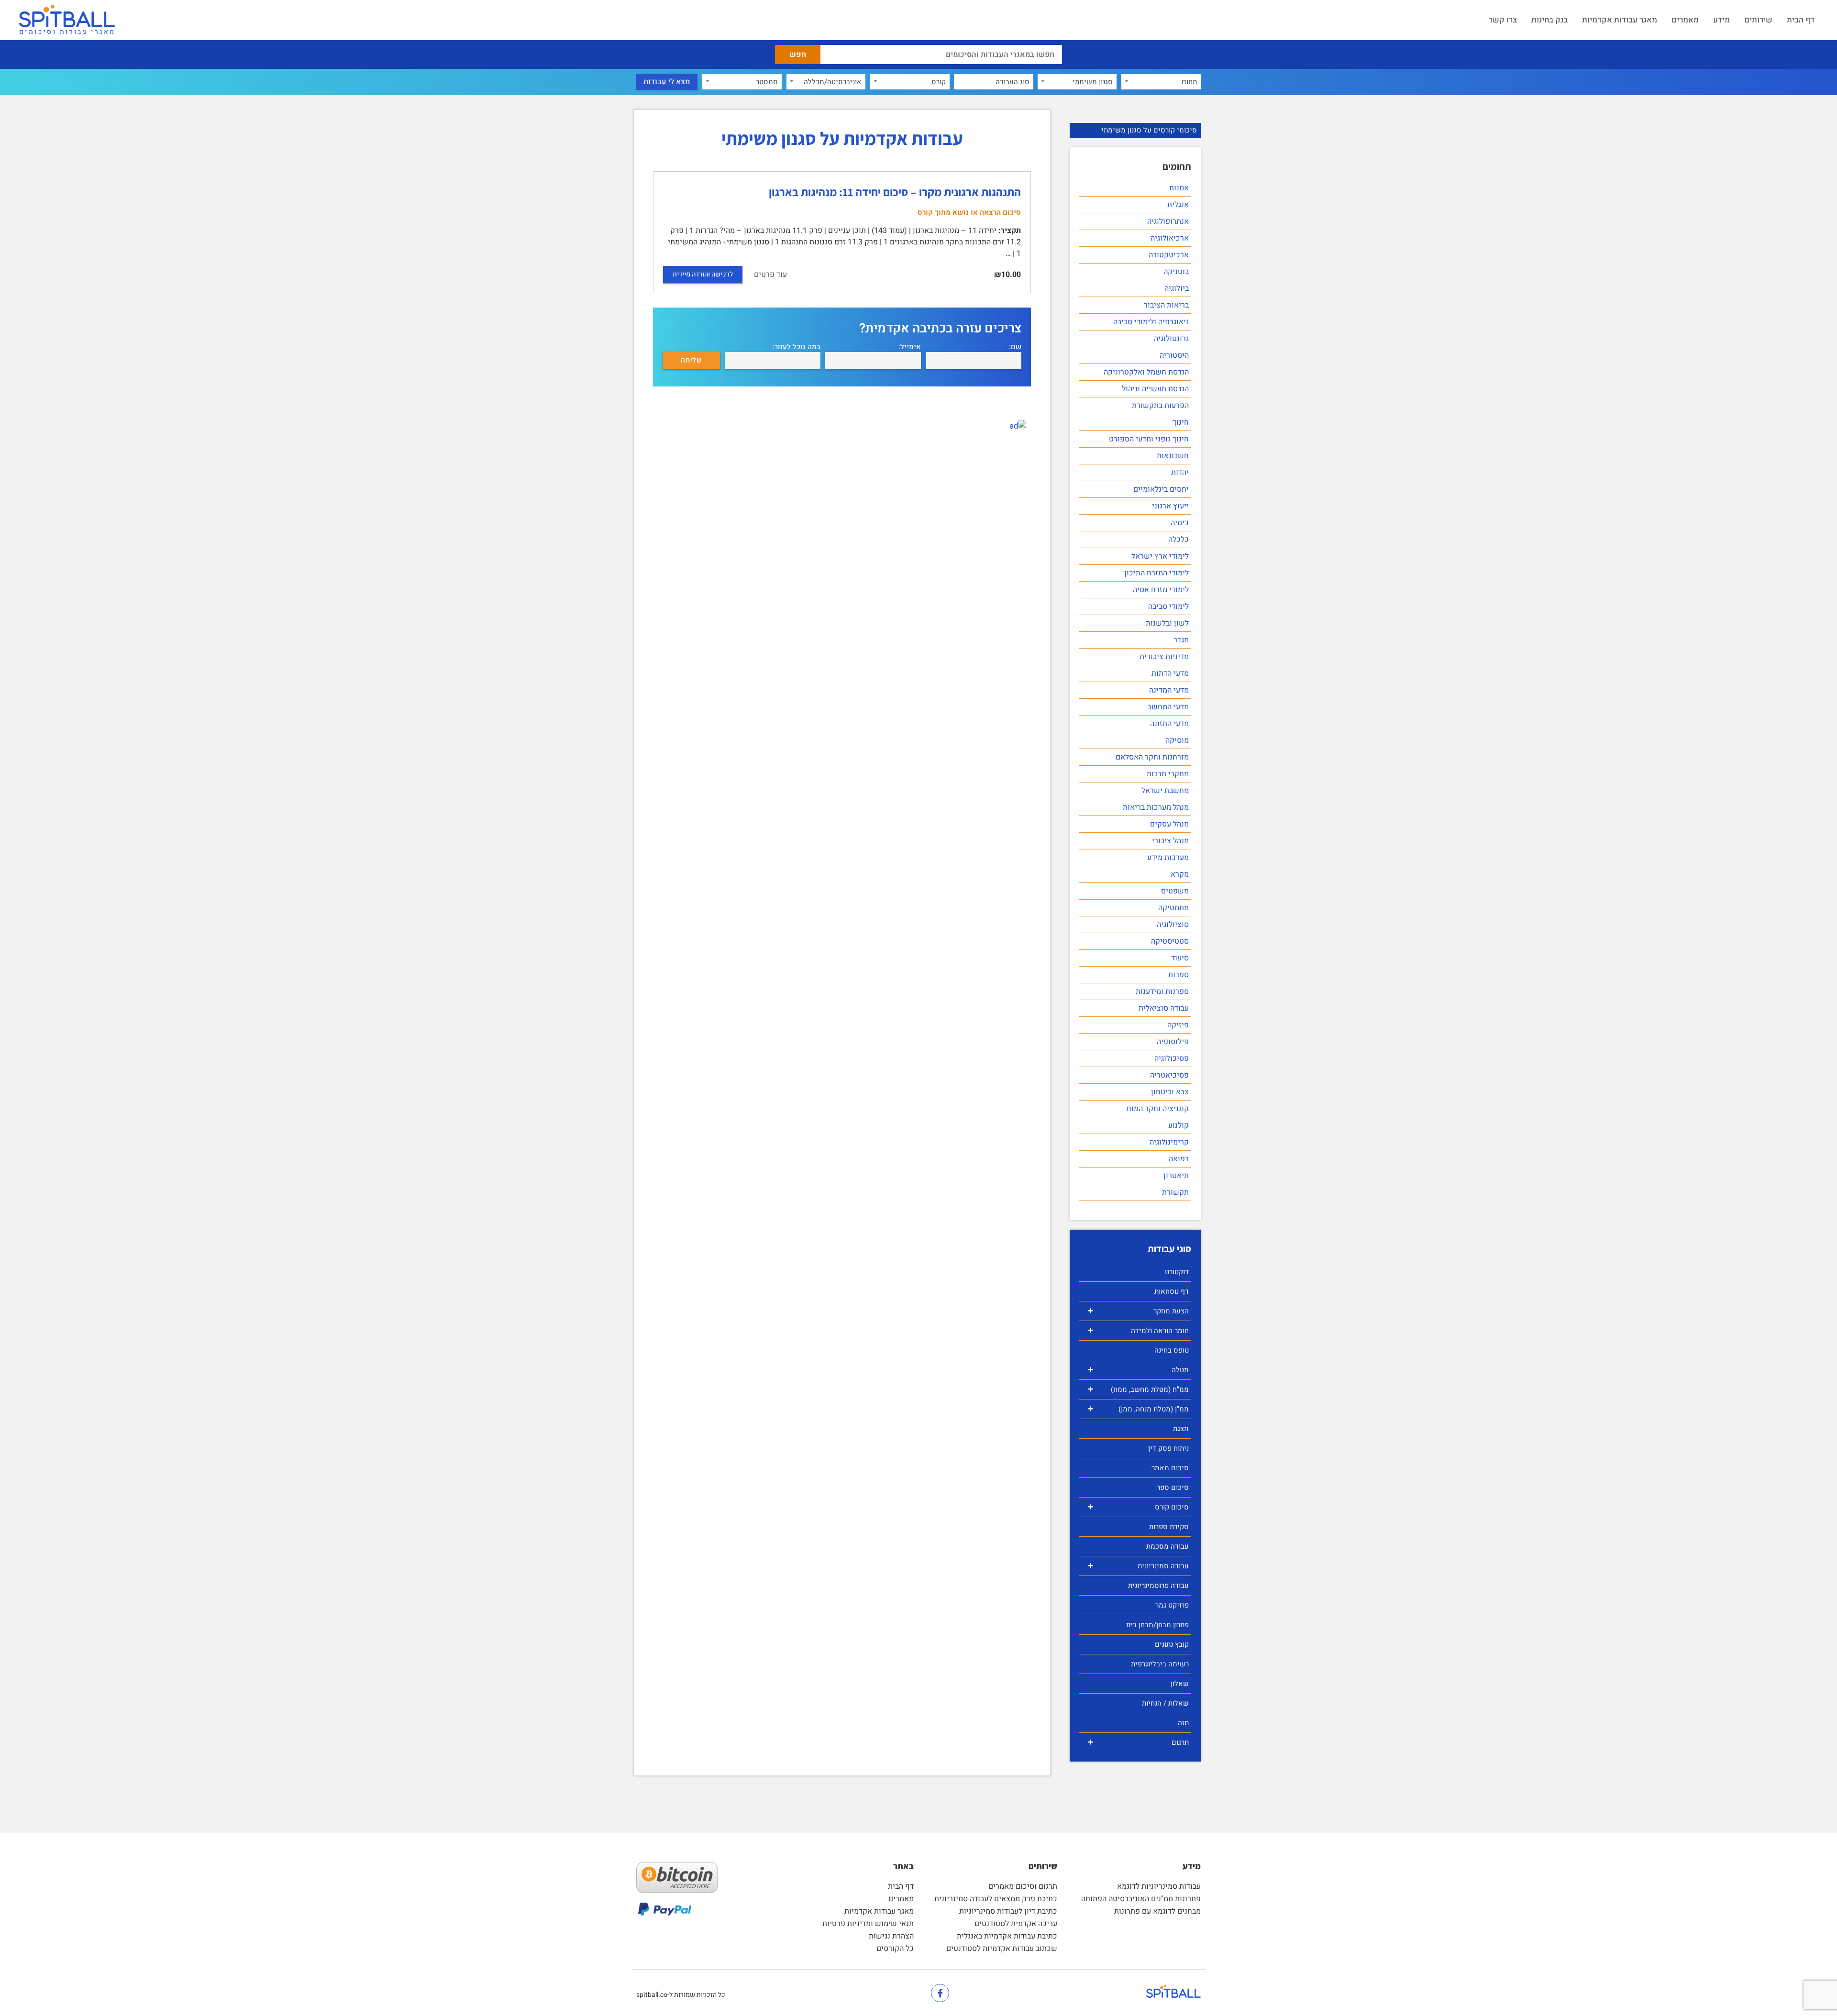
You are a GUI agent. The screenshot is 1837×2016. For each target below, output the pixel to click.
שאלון (1180, 1684)
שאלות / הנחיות (1165, 1703)
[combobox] (1161, 82)
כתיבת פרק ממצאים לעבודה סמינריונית (996, 1899)
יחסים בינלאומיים (1161, 489)
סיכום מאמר (1170, 1468)
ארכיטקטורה (1169, 255)
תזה (1183, 1723)
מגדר (1181, 640)
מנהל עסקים (1169, 824)
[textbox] (1161, 82)
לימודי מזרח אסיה (1161, 590)
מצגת (1181, 1429)
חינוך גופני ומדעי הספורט (1149, 439)
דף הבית (1801, 20)
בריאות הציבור (1166, 305)
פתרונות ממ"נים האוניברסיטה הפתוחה (1141, 1899)
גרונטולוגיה (1171, 339)
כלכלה (1179, 540)
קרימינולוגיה (1169, 1142)
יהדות (1180, 473)
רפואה (1179, 1159)
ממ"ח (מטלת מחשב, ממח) (1138, 1389)
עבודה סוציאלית (1164, 1008)
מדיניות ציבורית (1164, 657)
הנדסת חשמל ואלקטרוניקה (1146, 372)
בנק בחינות (1549, 20)
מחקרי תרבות (1168, 774)
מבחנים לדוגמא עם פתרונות (1157, 1911)
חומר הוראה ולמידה (1138, 1330)
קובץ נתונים (1172, 1644)
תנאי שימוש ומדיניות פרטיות (868, 1924)
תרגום (1138, 1742)
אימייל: (910, 347)
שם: (1015, 347)
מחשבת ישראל (1165, 791)
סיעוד (1180, 958)
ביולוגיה (1177, 288)
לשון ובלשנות (1167, 623)
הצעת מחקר (1138, 1311)
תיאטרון (1176, 1176)
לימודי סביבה (1168, 606)
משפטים (1175, 891)
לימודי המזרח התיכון (1156, 573)
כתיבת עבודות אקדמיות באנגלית (1007, 1936)
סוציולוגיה (1173, 925)
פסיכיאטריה (1169, 1075)
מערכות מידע (1168, 858)
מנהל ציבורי (1170, 841)
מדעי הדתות (1170, 673)
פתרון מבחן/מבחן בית (1157, 1625)
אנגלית (1178, 205)
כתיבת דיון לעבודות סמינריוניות (1008, 1911)
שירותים (1758, 20)
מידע (1721, 20)
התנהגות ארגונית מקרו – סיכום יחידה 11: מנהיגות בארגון (895, 192)
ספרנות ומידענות (1162, 991)
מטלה (1138, 1370)
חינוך (1181, 422)
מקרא (1180, 874)
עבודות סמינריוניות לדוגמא (1159, 1886)
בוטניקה (1176, 272)
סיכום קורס (1138, 1507)
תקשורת (1175, 1192)
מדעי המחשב (1168, 707)
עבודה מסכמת (1167, 1546)
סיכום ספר (1173, 1487)
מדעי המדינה (1169, 690)
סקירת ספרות (1169, 1527)
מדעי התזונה (1169, 724)
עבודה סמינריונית (1138, 1566)
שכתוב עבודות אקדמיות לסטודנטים (1002, 1949)
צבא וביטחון (1170, 1092)
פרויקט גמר (1172, 1605)
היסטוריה (1174, 355)
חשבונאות (1173, 456)
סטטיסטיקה (1170, 941)
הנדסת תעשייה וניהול (1155, 389)
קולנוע (1179, 1125)
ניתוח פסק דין (1168, 1448)
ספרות (1179, 975)
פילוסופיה (1173, 1042)
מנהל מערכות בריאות (1156, 807)
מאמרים (1685, 20)
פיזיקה (1178, 1025)
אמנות (1179, 188)
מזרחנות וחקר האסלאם (1152, 757)
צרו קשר (1503, 20)
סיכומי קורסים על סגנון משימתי (1149, 130)
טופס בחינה (1172, 1350)
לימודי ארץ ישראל (1160, 556)
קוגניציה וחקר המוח (1158, 1109)
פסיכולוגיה (1172, 1058)
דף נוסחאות (1172, 1291)
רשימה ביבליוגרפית (1160, 1664)
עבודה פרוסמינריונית (1158, 1586)
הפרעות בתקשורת (1160, 406)
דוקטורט (1177, 1272)
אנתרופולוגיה (1168, 221)
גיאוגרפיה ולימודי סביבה (1151, 322)
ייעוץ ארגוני (1170, 506)
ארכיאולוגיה (1170, 238)
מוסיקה (1177, 740)
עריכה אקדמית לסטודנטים (1016, 1924)
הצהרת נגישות (891, 1936)
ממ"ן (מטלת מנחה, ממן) (1138, 1409)
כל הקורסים (895, 1949)
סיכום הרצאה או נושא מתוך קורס (969, 212)
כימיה (1180, 523)
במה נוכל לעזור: (797, 347)
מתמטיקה (1173, 908)
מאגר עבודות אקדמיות (1620, 20)
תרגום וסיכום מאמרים (1023, 1886)
